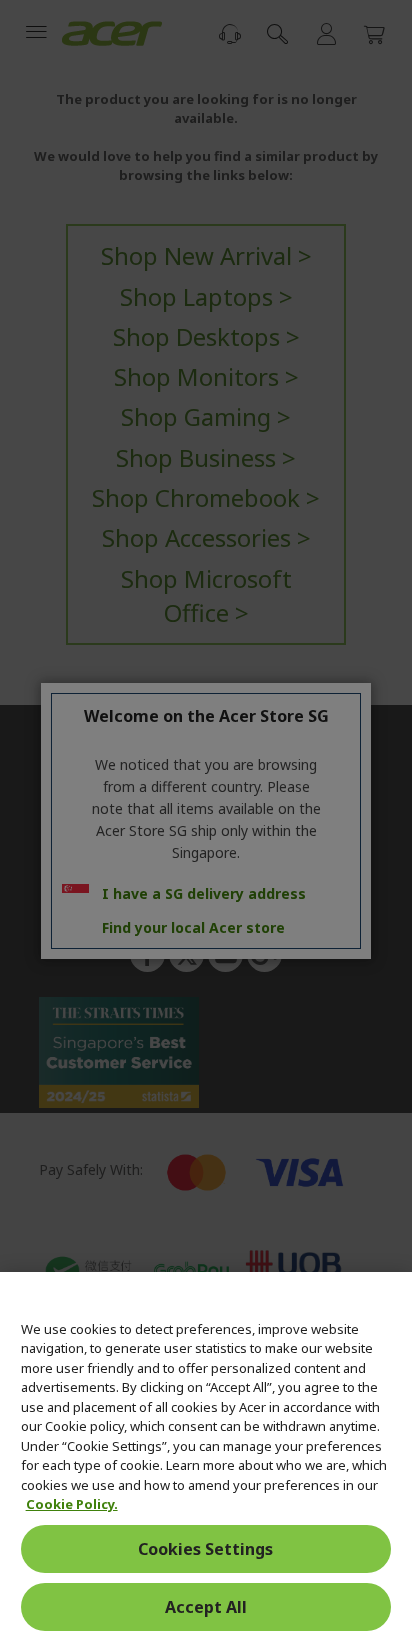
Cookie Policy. (72, 1504)
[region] (206, 1456)
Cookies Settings (205, 1549)
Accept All (206, 1607)
